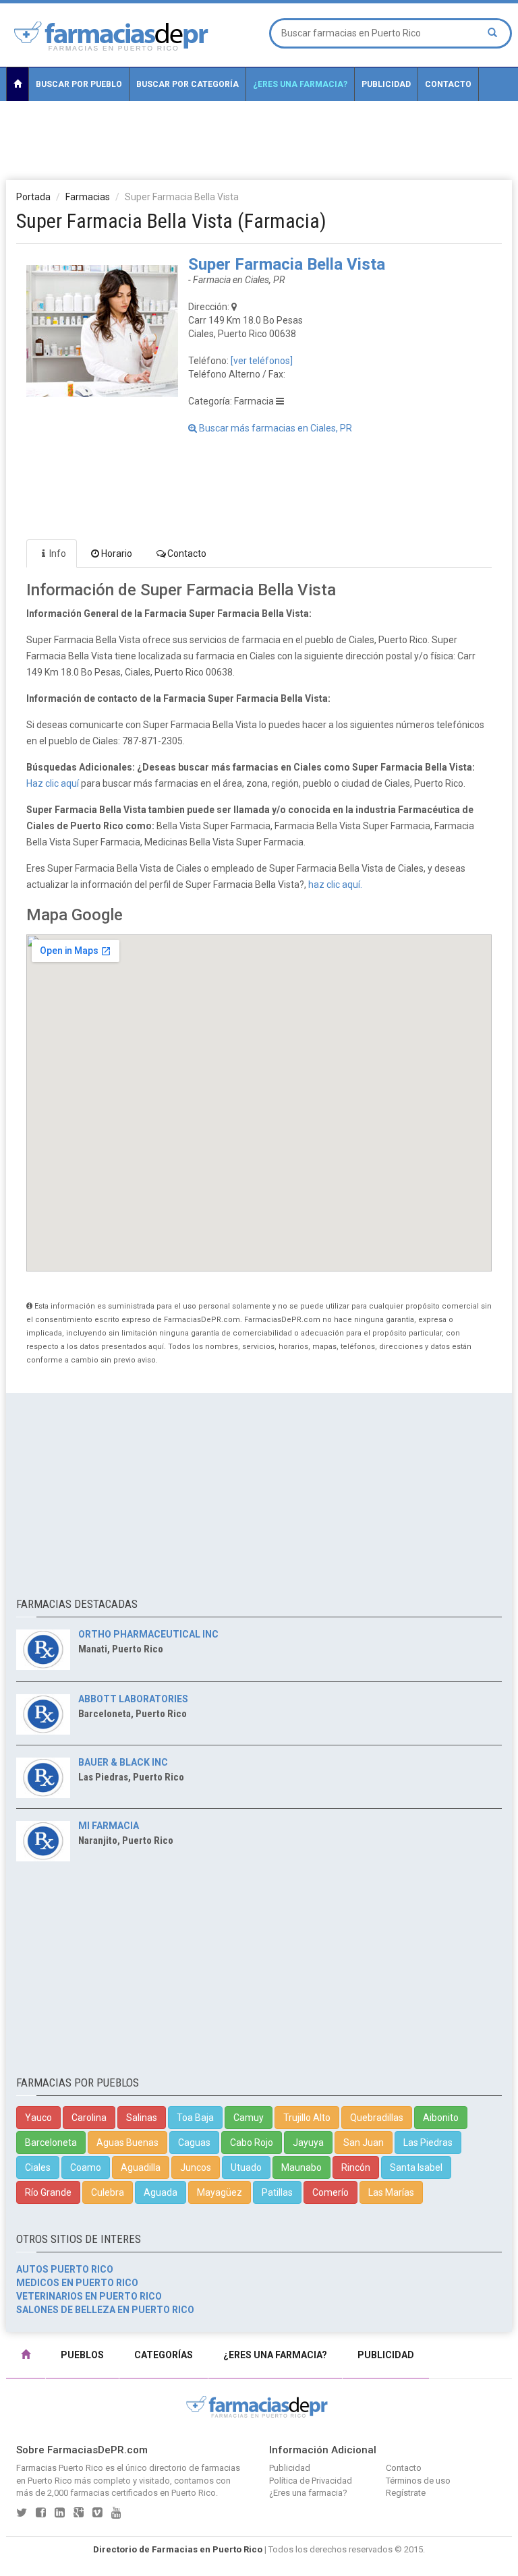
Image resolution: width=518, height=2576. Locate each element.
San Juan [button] (364, 2143)
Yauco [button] (38, 2118)
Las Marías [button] (391, 2192)
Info (58, 553)
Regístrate (406, 2493)
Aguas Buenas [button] (127, 2143)
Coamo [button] (86, 2167)
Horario (117, 553)
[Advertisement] (259, 140)
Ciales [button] (38, 2167)
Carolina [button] (89, 2118)
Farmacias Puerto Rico (60, 2468)
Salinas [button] (142, 2118)
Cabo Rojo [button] (252, 2143)
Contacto (448, 84)
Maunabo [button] (301, 2167)
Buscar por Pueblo (79, 84)
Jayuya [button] (308, 2143)
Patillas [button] (277, 2192)
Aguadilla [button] (141, 2167)
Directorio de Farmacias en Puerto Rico (178, 2549)
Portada (33, 197)
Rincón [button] (356, 2167)
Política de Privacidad (311, 2481)
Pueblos (82, 2355)
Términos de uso (418, 2481)
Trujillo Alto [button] (307, 2118)
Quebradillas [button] (377, 2118)
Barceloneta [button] (51, 2143)
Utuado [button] (246, 2167)
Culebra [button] (108, 2192)
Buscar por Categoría (188, 84)
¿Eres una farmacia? (300, 84)
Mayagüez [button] (220, 2192)
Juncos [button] (196, 2167)
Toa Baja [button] (195, 2118)
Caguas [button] (194, 2143)
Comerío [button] (330, 2192)
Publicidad (386, 84)
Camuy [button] (249, 2118)
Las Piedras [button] (428, 2143)
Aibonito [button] (441, 2118)
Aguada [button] (161, 2192)
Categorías (164, 2355)
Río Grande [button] (48, 2192)
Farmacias (88, 197)
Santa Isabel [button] (416, 2167)
